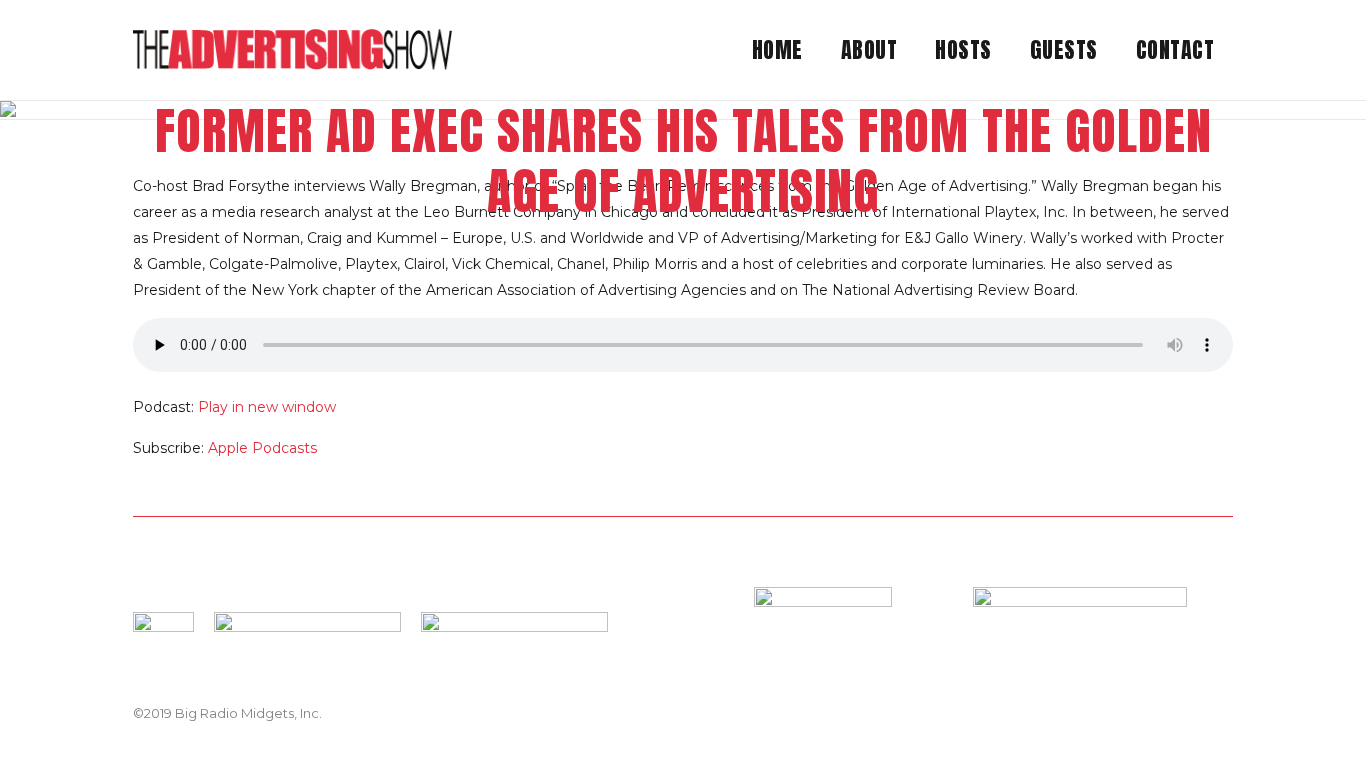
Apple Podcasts (262, 448)
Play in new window (267, 407)
